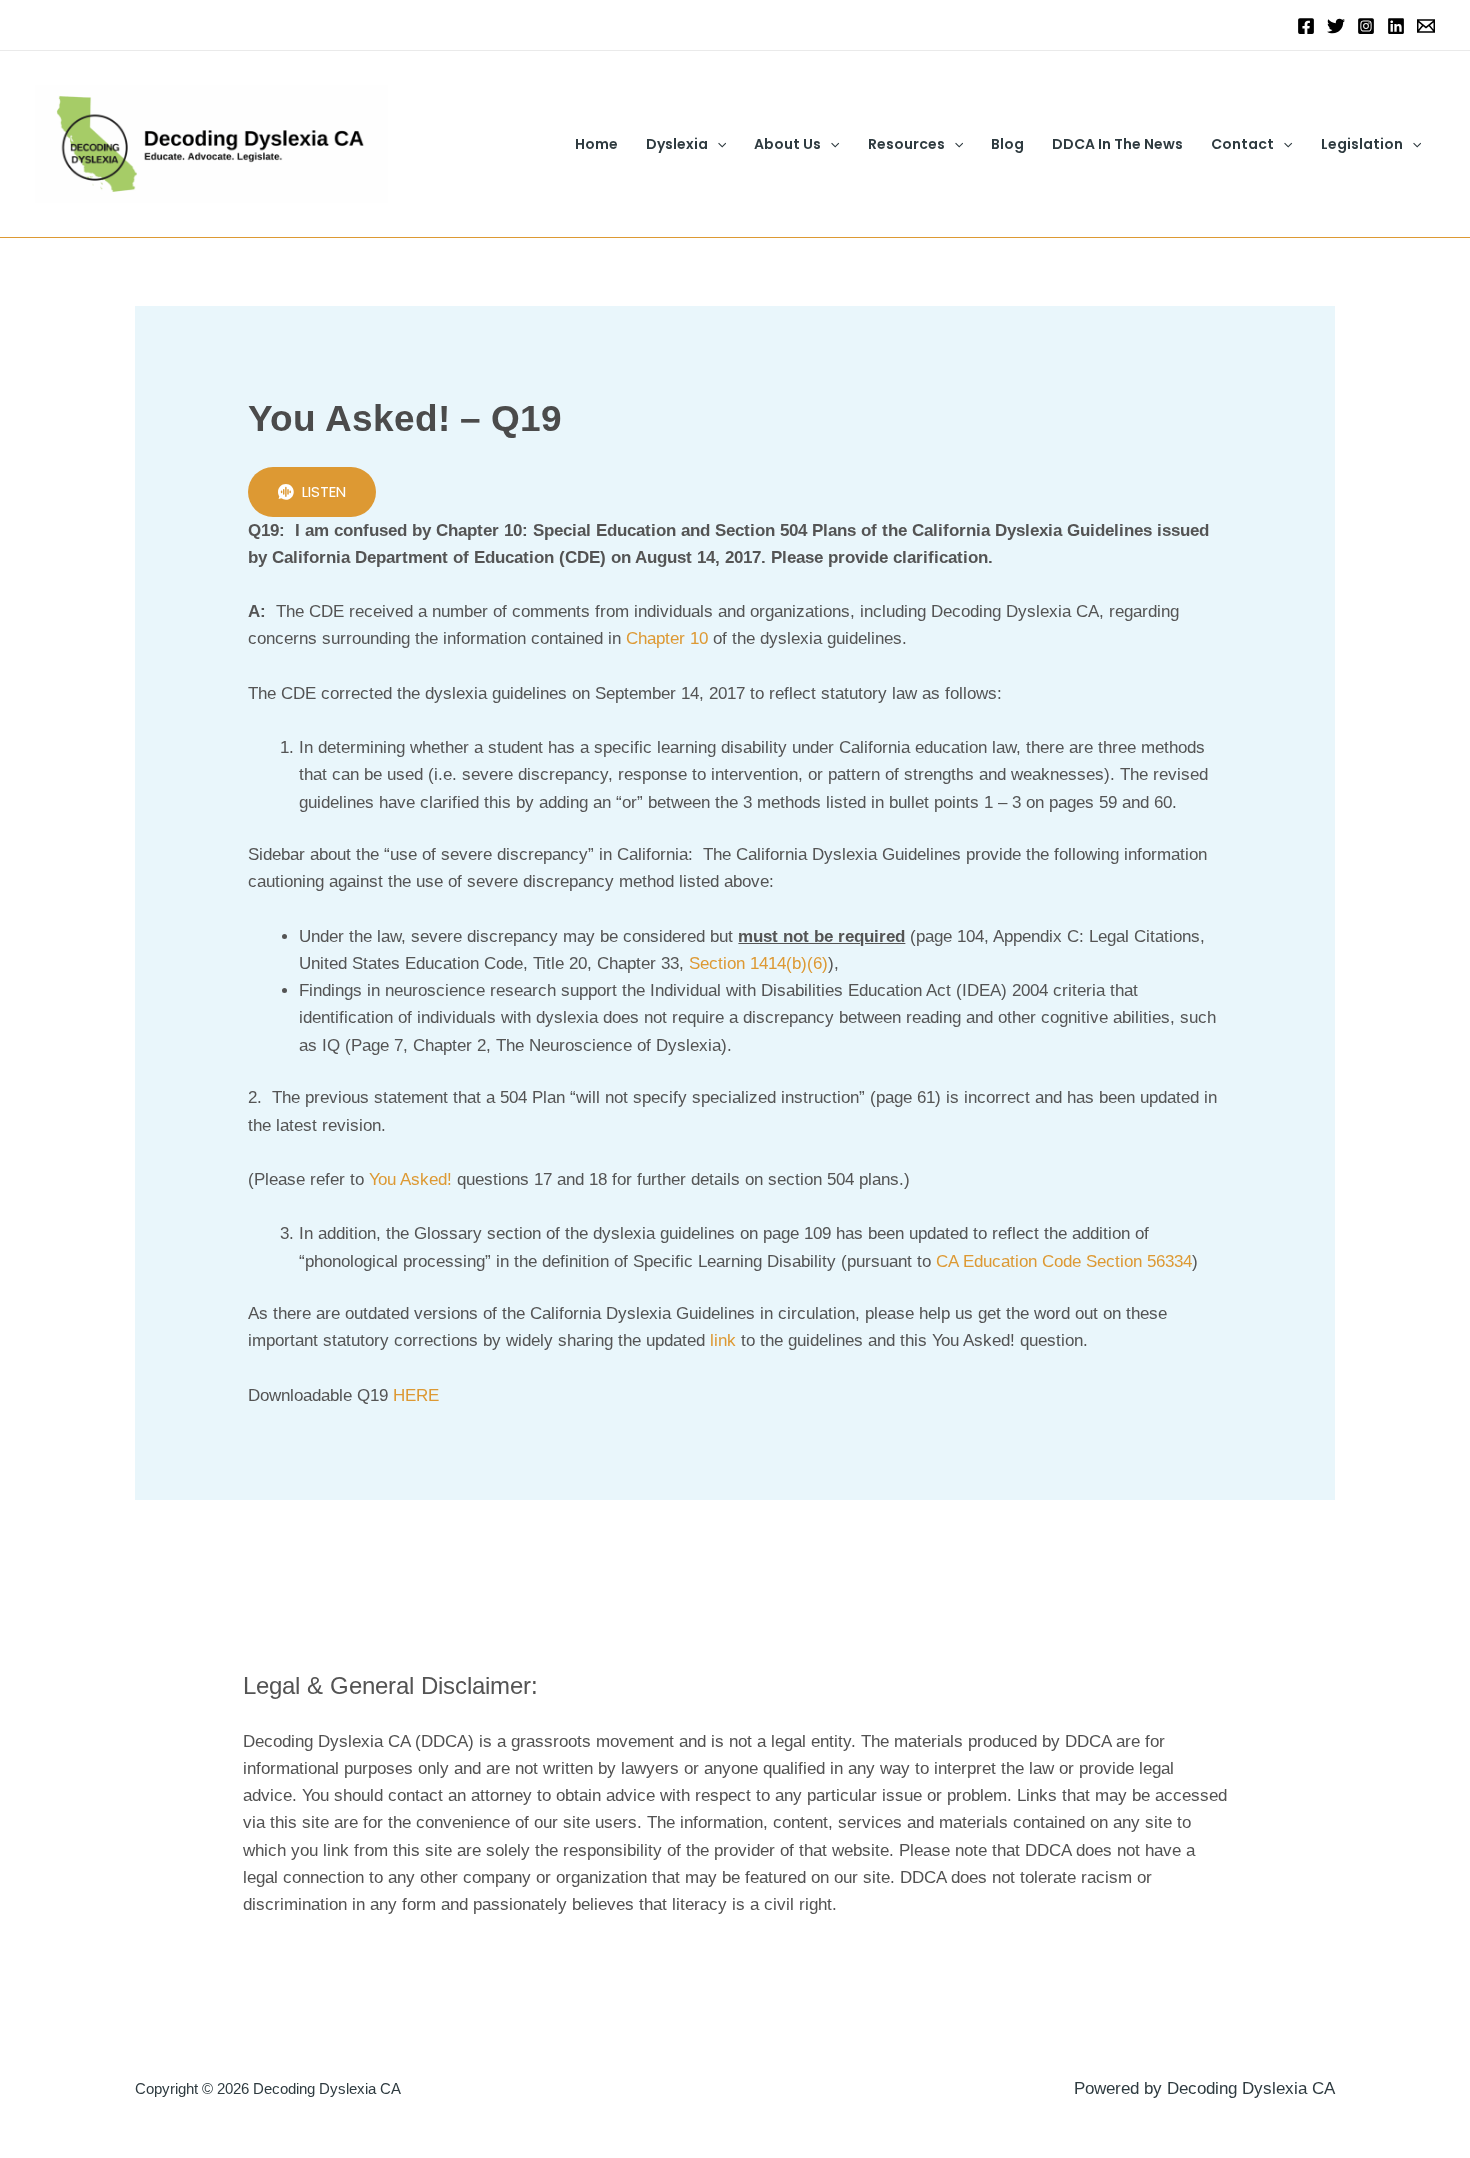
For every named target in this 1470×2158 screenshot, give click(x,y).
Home (596, 144)
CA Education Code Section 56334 (1064, 1261)
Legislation (1362, 144)
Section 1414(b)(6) (758, 963)
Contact (1242, 144)
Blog (1007, 144)
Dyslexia (677, 144)
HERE (416, 1395)
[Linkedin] (1396, 26)
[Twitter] (1336, 26)
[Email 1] (1426, 26)
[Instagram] (1366, 26)
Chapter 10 (667, 638)
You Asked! (410, 1179)
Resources (906, 144)
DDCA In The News (1117, 144)
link (723, 1340)
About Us (787, 144)
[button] (717, 144)
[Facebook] (1306, 26)
